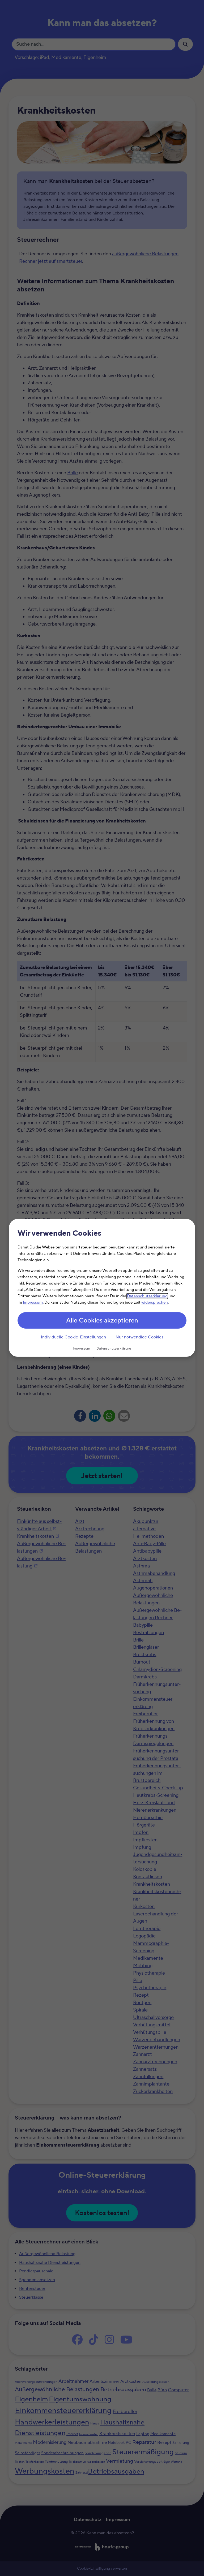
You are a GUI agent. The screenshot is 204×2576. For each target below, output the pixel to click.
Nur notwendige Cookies (139, 1337)
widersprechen (155, 1303)
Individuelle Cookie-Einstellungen (73, 1337)
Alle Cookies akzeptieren (102, 1321)
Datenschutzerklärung (147, 1296)
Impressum (33, 1303)
